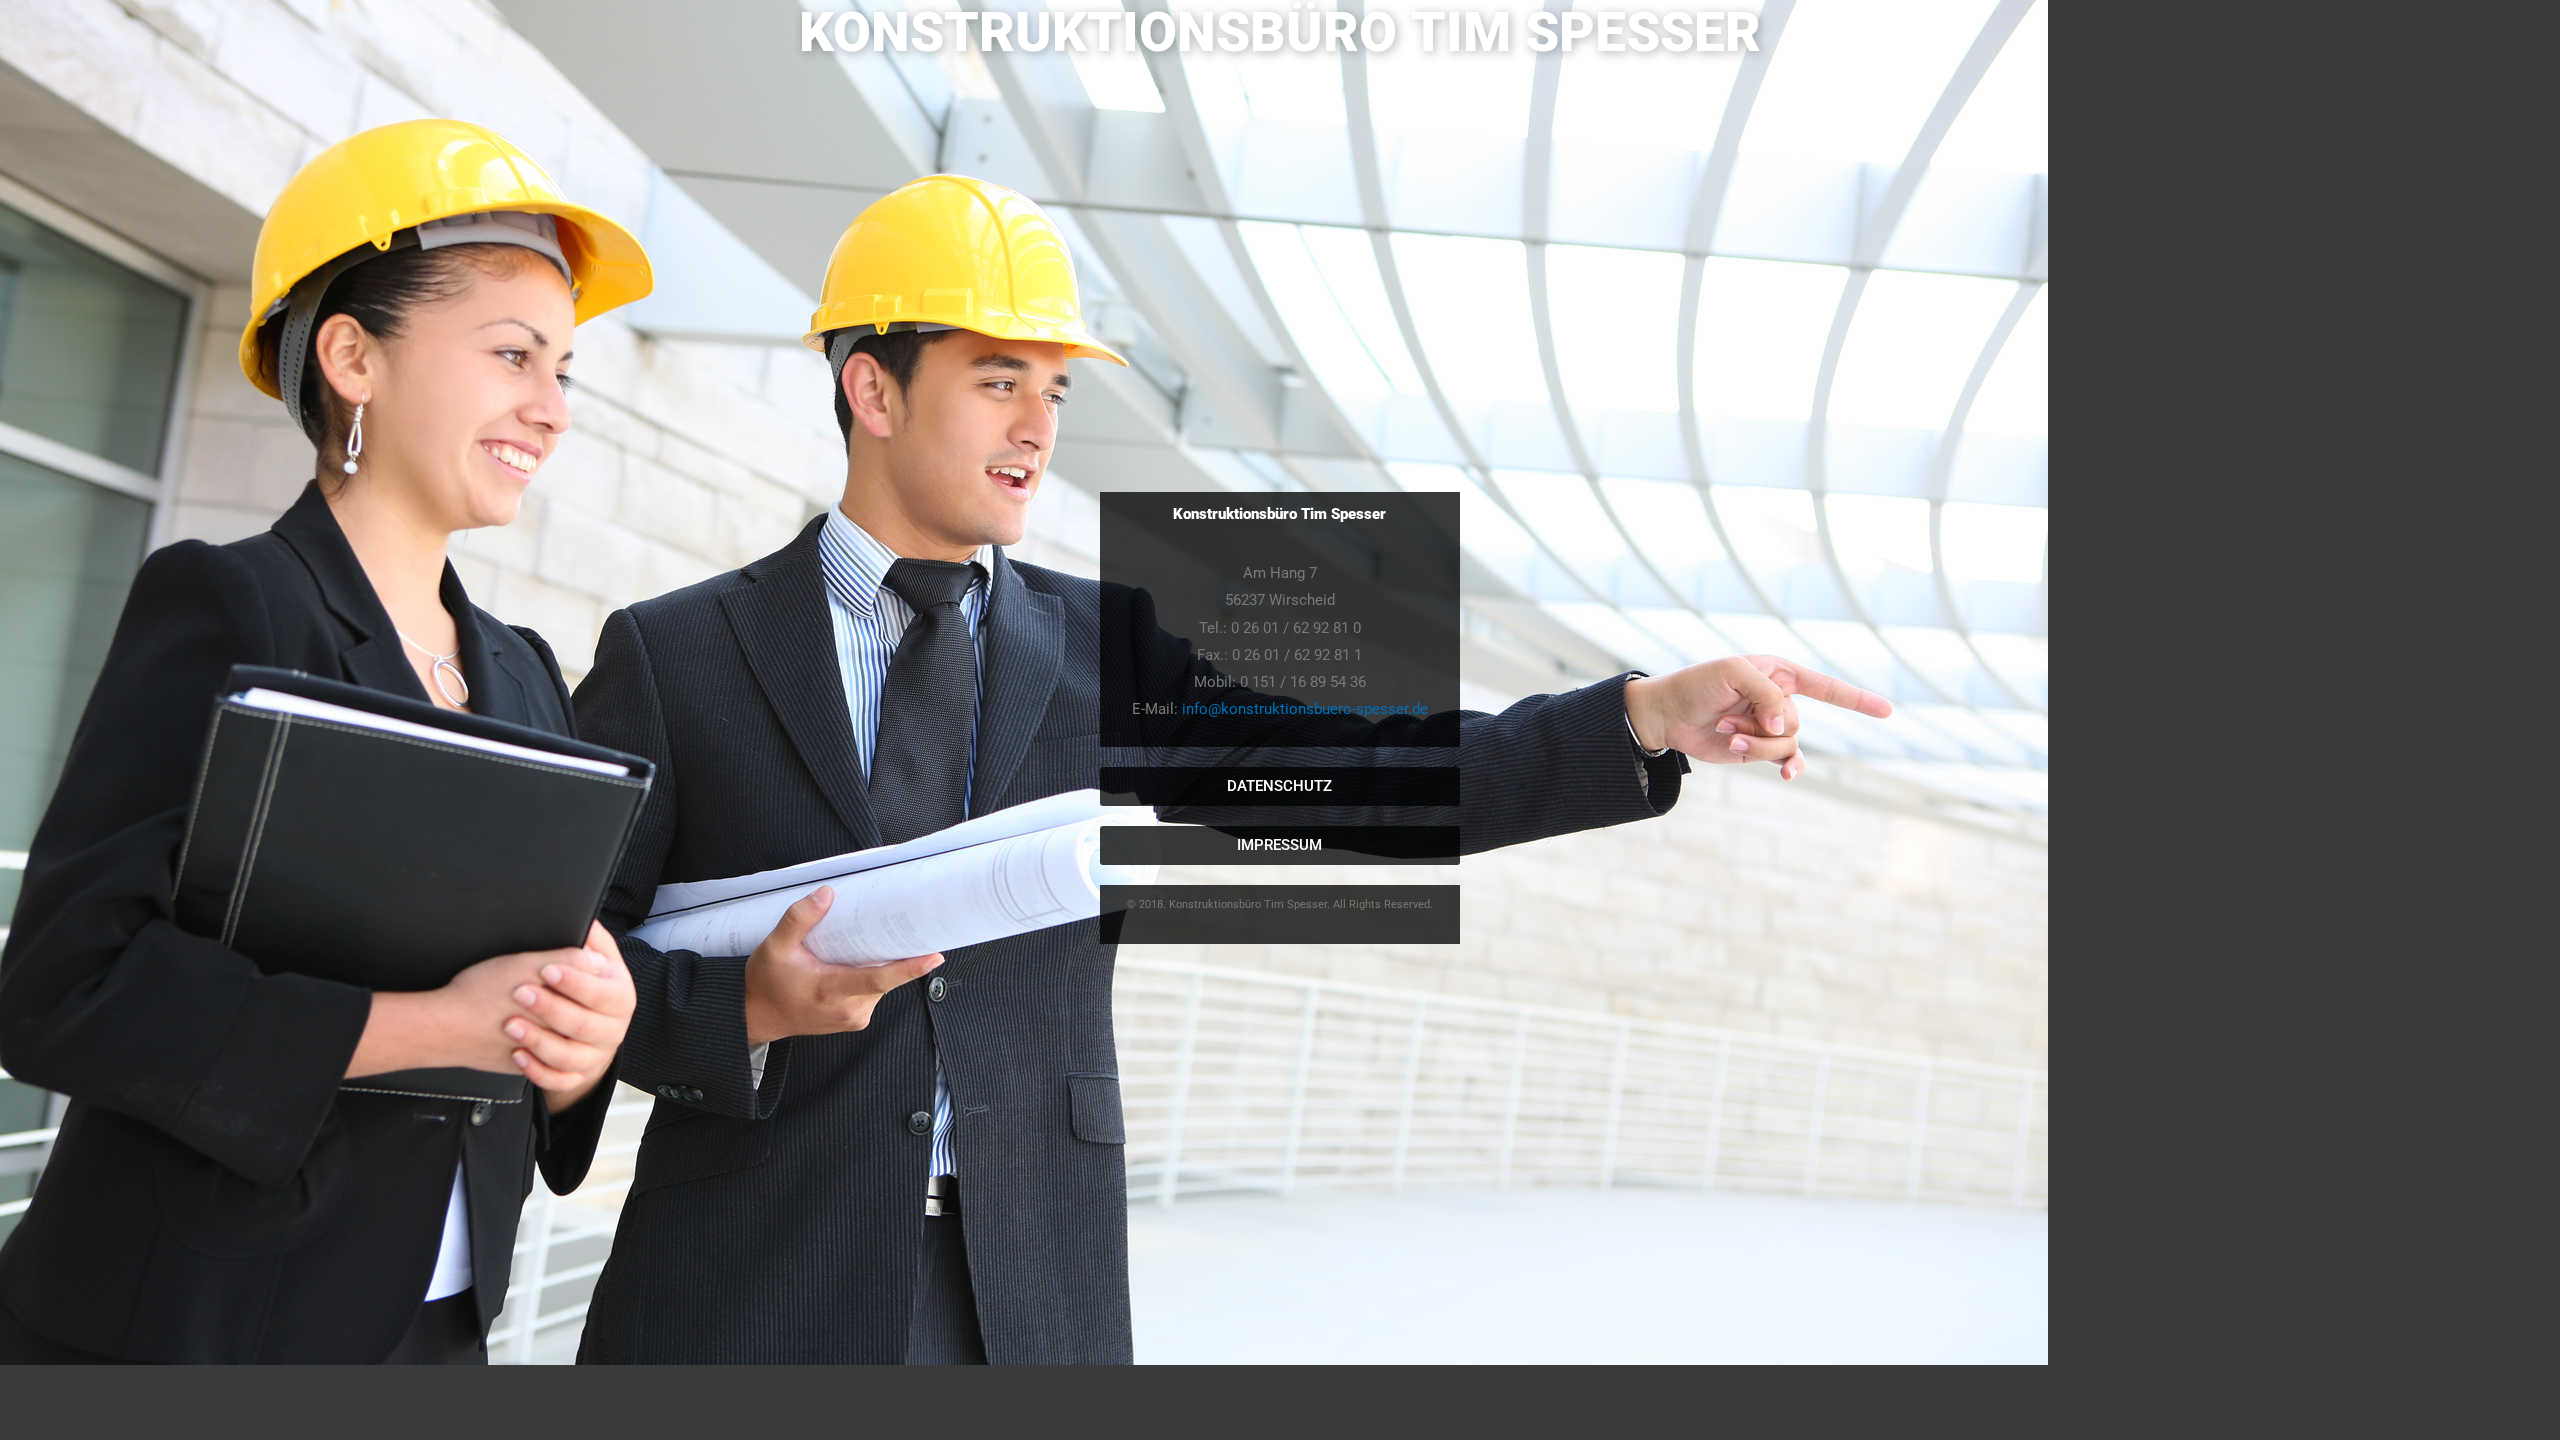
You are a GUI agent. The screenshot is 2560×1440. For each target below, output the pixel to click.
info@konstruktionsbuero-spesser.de (1305, 709)
